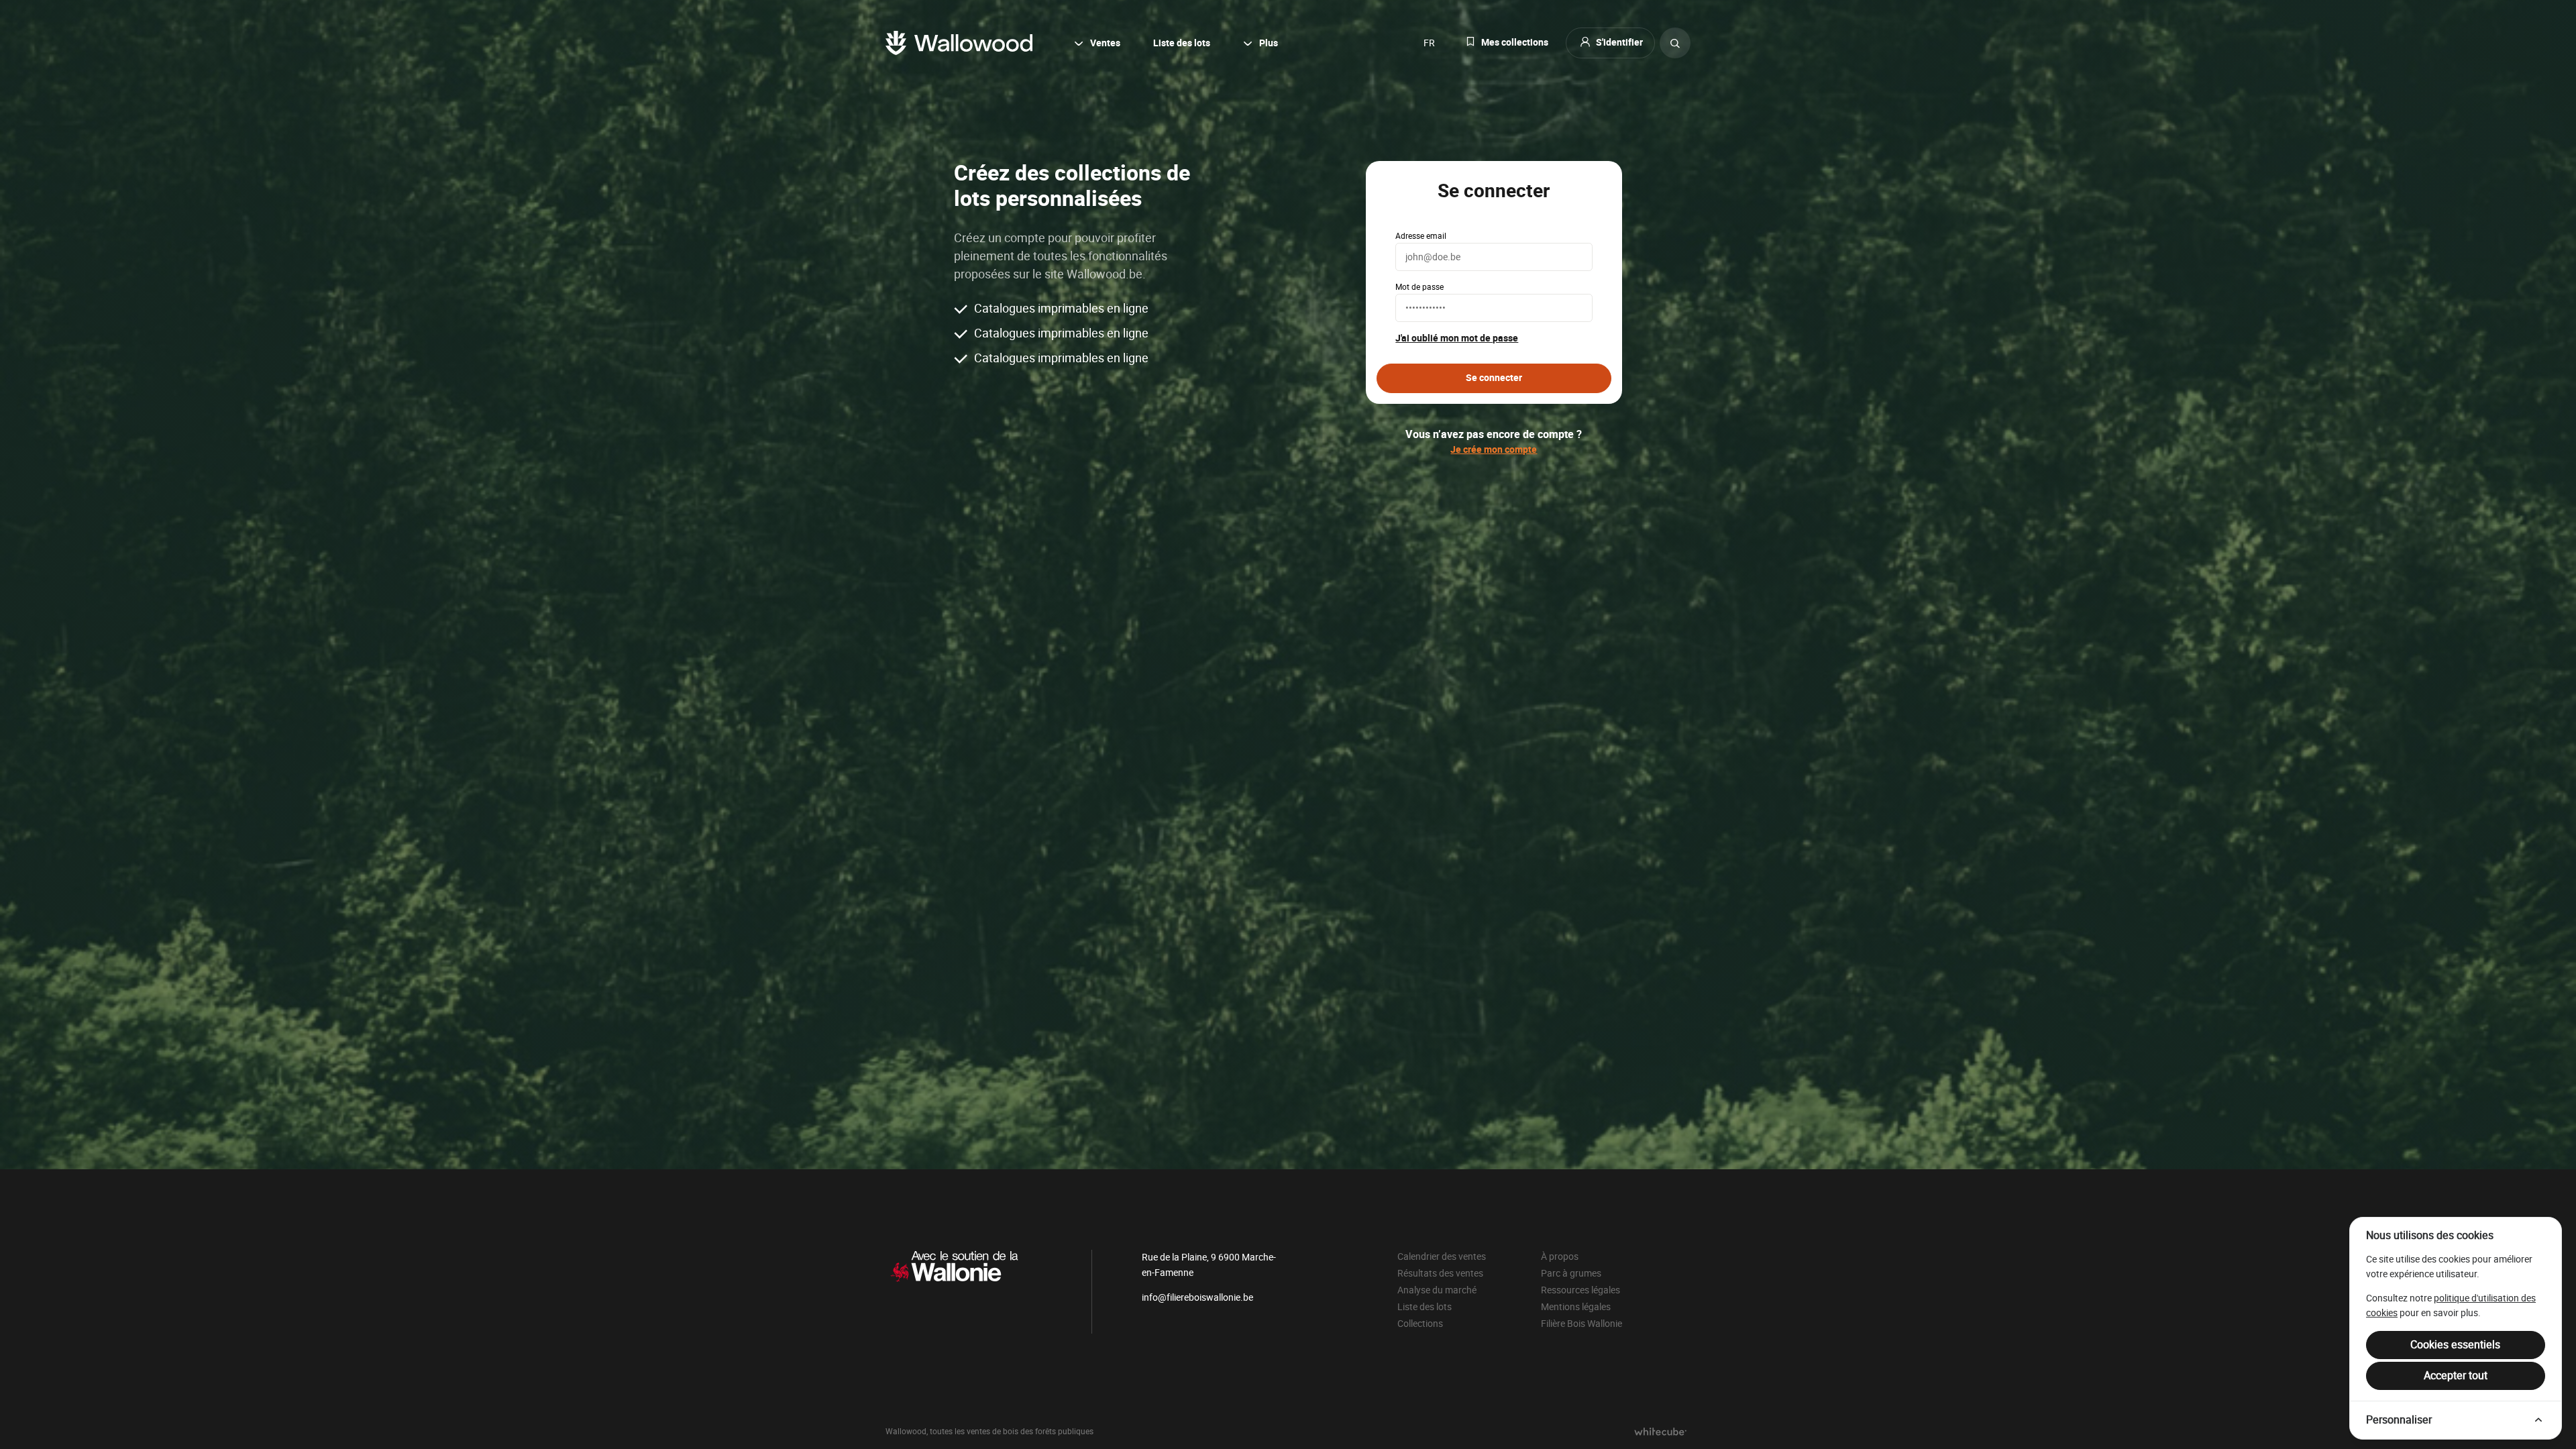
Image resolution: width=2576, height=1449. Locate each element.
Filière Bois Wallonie (1581, 1324)
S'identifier (1619, 43)
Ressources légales (1580, 1290)
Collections (1420, 1324)
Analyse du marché (1437, 1290)
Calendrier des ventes (1442, 1256)
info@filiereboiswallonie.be (1197, 1297)
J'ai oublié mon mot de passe (1457, 339)
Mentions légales (1576, 1307)
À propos (1560, 1256)
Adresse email (1421, 236)
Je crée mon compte (1494, 450)
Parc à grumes (1571, 1273)
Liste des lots (1182, 43)
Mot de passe (1419, 287)
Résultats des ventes (1440, 1273)
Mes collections (1515, 43)
